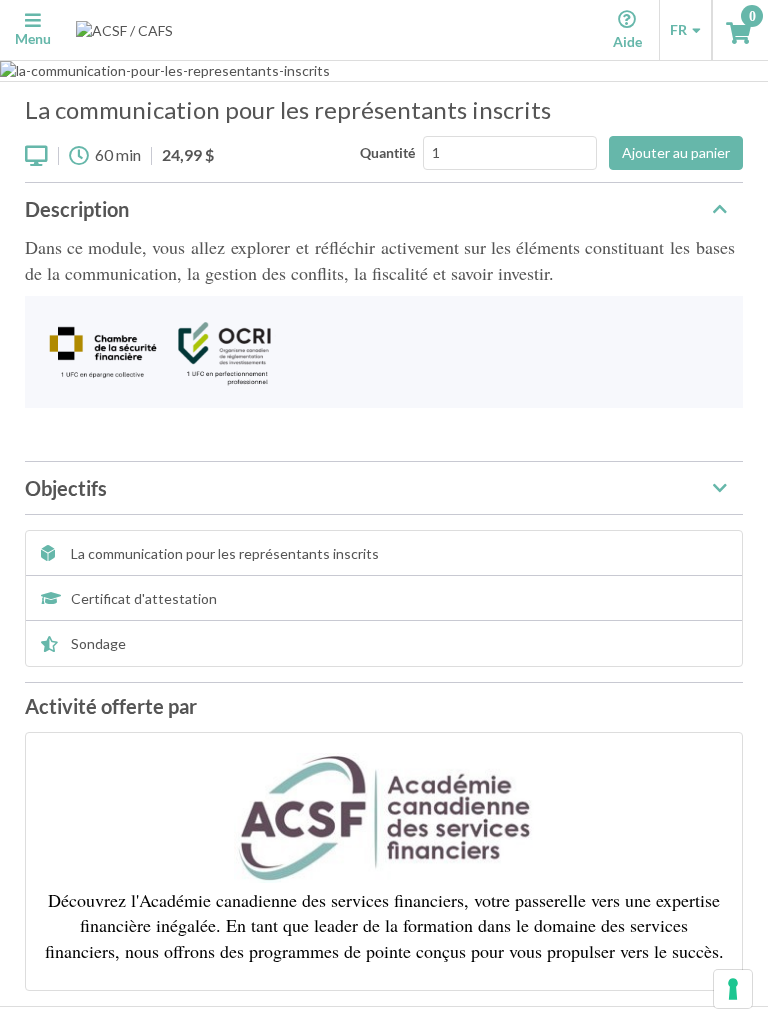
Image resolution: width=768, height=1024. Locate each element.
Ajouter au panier (676, 152)
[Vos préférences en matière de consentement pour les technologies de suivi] (733, 989)
